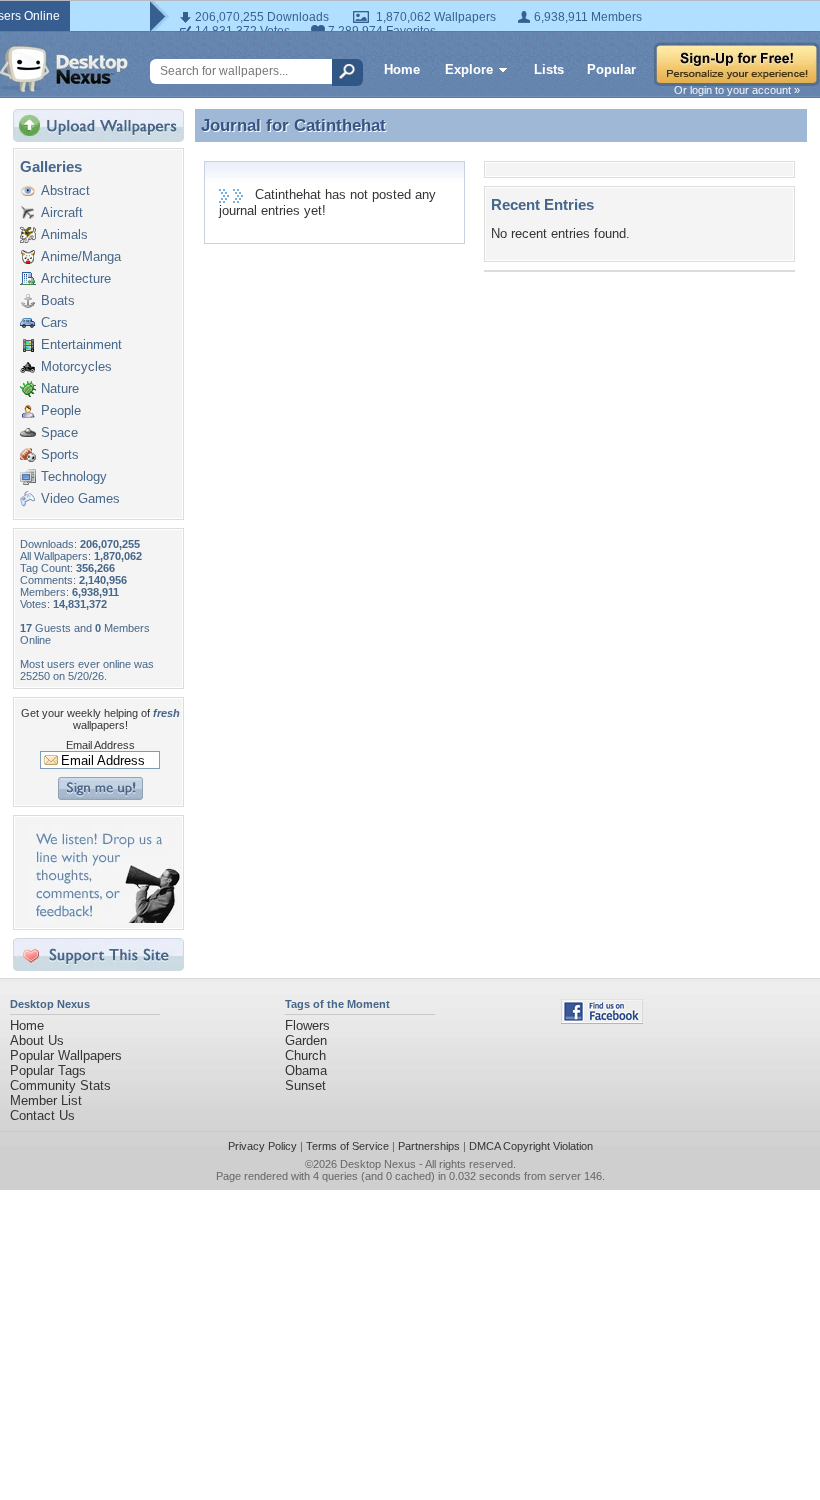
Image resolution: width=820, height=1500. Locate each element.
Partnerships (429, 1146)
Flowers (307, 1025)
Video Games (80, 498)
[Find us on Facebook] (602, 1019)
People (61, 410)
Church (305, 1055)
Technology (74, 476)
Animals (64, 234)
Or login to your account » (737, 90)
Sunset (305, 1085)
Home (402, 69)
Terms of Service (347, 1146)
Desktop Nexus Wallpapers (64, 69)
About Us (37, 1040)
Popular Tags (48, 1070)
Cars (54, 322)
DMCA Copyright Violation (531, 1146)
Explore (469, 69)
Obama (306, 1070)
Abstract (65, 190)
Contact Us (42, 1115)
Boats (58, 300)
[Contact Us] (104, 918)
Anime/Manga (81, 256)
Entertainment (81, 344)
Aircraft (62, 212)
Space (59, 432)
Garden (306, 1040)
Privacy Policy (262, 1146)
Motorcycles (76, 366)
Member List (46, 1100)
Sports (60, 454)
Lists (549, 69)
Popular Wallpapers (66, 1055)
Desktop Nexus (378, 1164)
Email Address (100, 745)
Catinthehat (340, 125)
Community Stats (60, 1085)
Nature (60, 388)
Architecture (76, 278)
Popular (611, 69)
